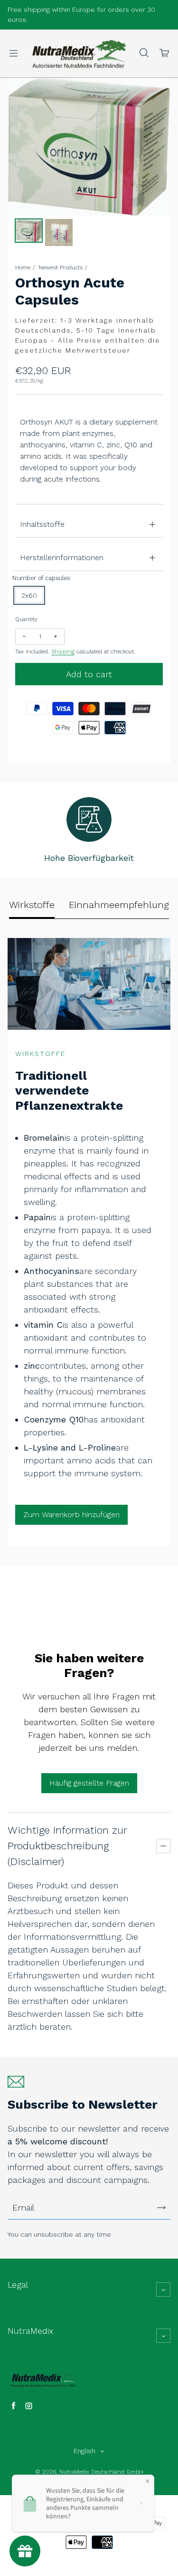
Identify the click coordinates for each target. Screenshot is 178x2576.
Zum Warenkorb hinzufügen (71, 1515)
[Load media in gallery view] (29, 231)
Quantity (26, 619)
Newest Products (61, 267)
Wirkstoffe (32, 905)
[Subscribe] (161, 2208)
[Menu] (13, 53)
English (84, 2451)
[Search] (144, 53)
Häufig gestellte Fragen (89, 1783)
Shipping (63, 651)
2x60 (29, 595)
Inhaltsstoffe (42, 524)
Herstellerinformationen (62, 558)
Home (23, 267)
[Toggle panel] (163, 1846)
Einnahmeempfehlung (119, 905)
